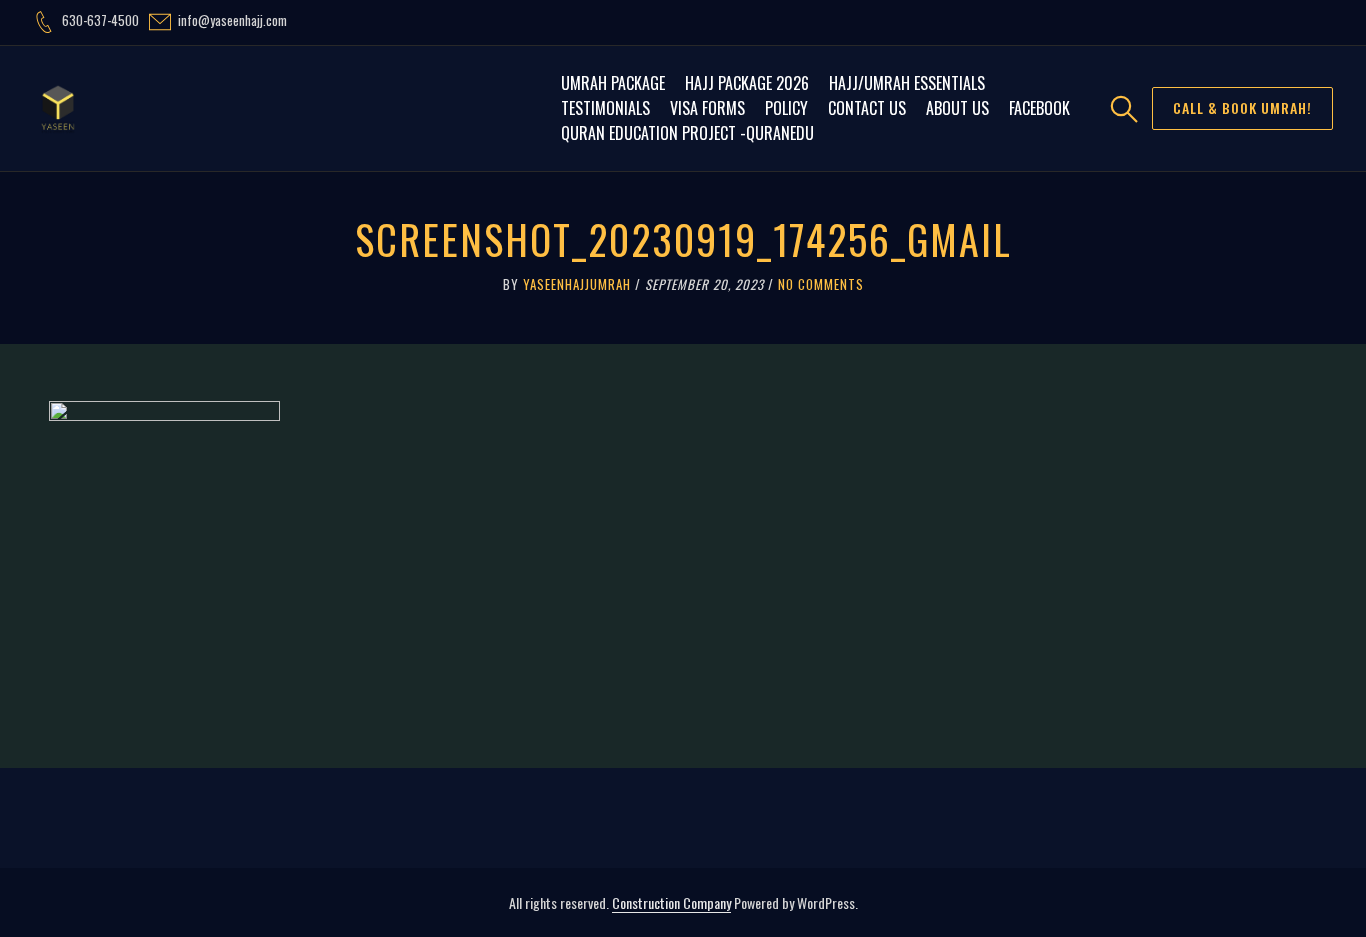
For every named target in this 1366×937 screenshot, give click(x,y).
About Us (957, 108)
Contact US (867, 108)
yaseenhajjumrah (577, 284)
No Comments (821, 284)
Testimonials (605, 108)
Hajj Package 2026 (747, 83)
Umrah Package (613, 83)
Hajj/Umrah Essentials (907, 83)
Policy (786, 108)
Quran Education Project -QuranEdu (687, 133)
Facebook (1039, 108)
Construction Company (671, 902)
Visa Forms (707, 108)
